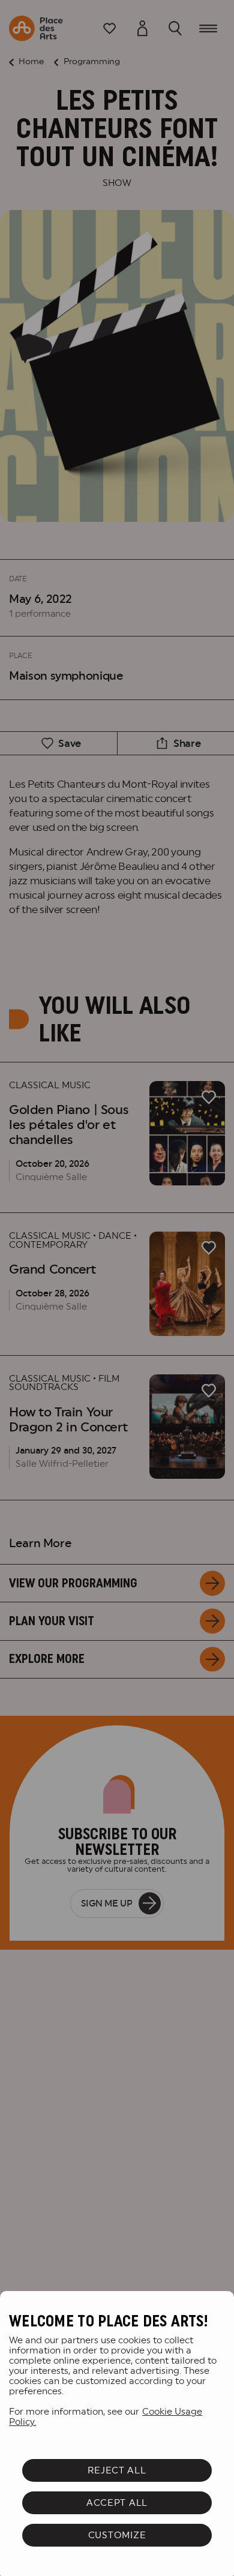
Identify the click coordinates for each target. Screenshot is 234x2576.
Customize (117, 2535)
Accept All (117, 2503)
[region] (117, 2434)
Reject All (117, 2470)
